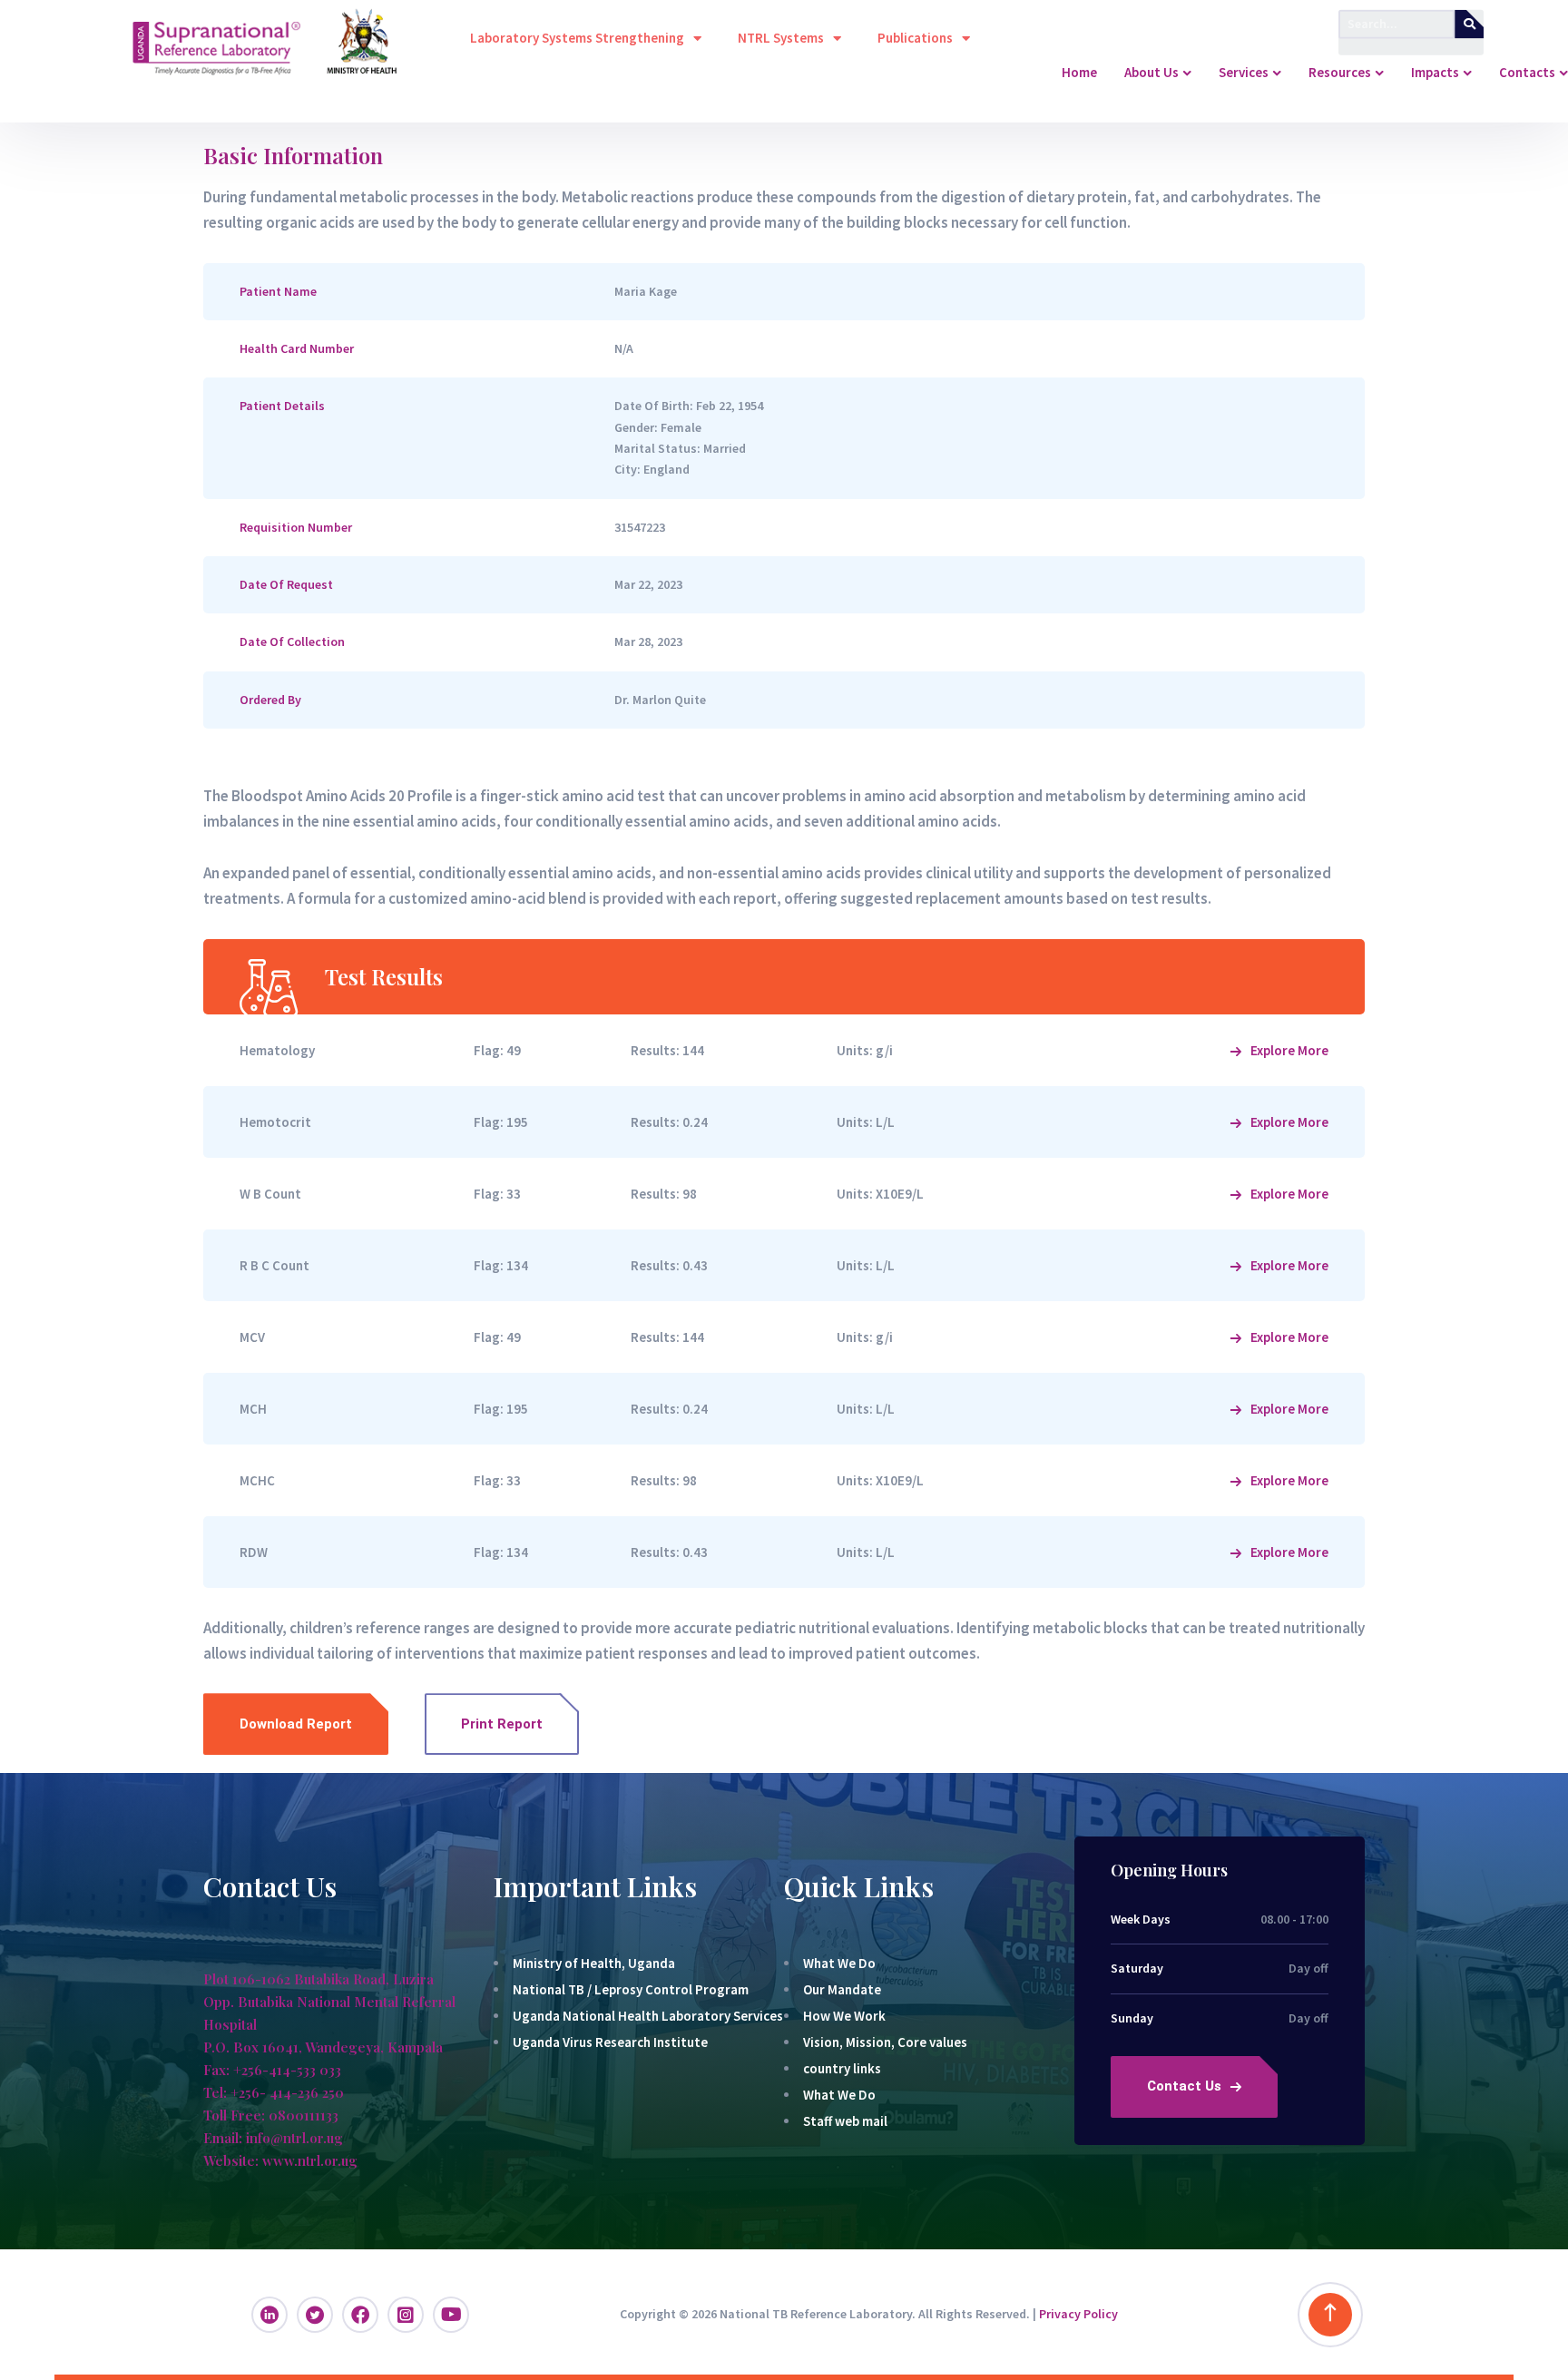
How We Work (844, 2016)
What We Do (839, 1963)
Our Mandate (842, 1989)
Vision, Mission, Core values (885, 2042)
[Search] (1469, 24)
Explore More (1289, 1050)
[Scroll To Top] (1330, 2315)
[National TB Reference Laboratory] (86, 73)
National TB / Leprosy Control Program (631, 1989)
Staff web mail (845, 2121)
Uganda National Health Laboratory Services (648, 2016)
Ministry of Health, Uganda (594, 1963)
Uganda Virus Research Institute (610, 2042)
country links (842, 2068)
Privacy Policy (1078, 2314)
